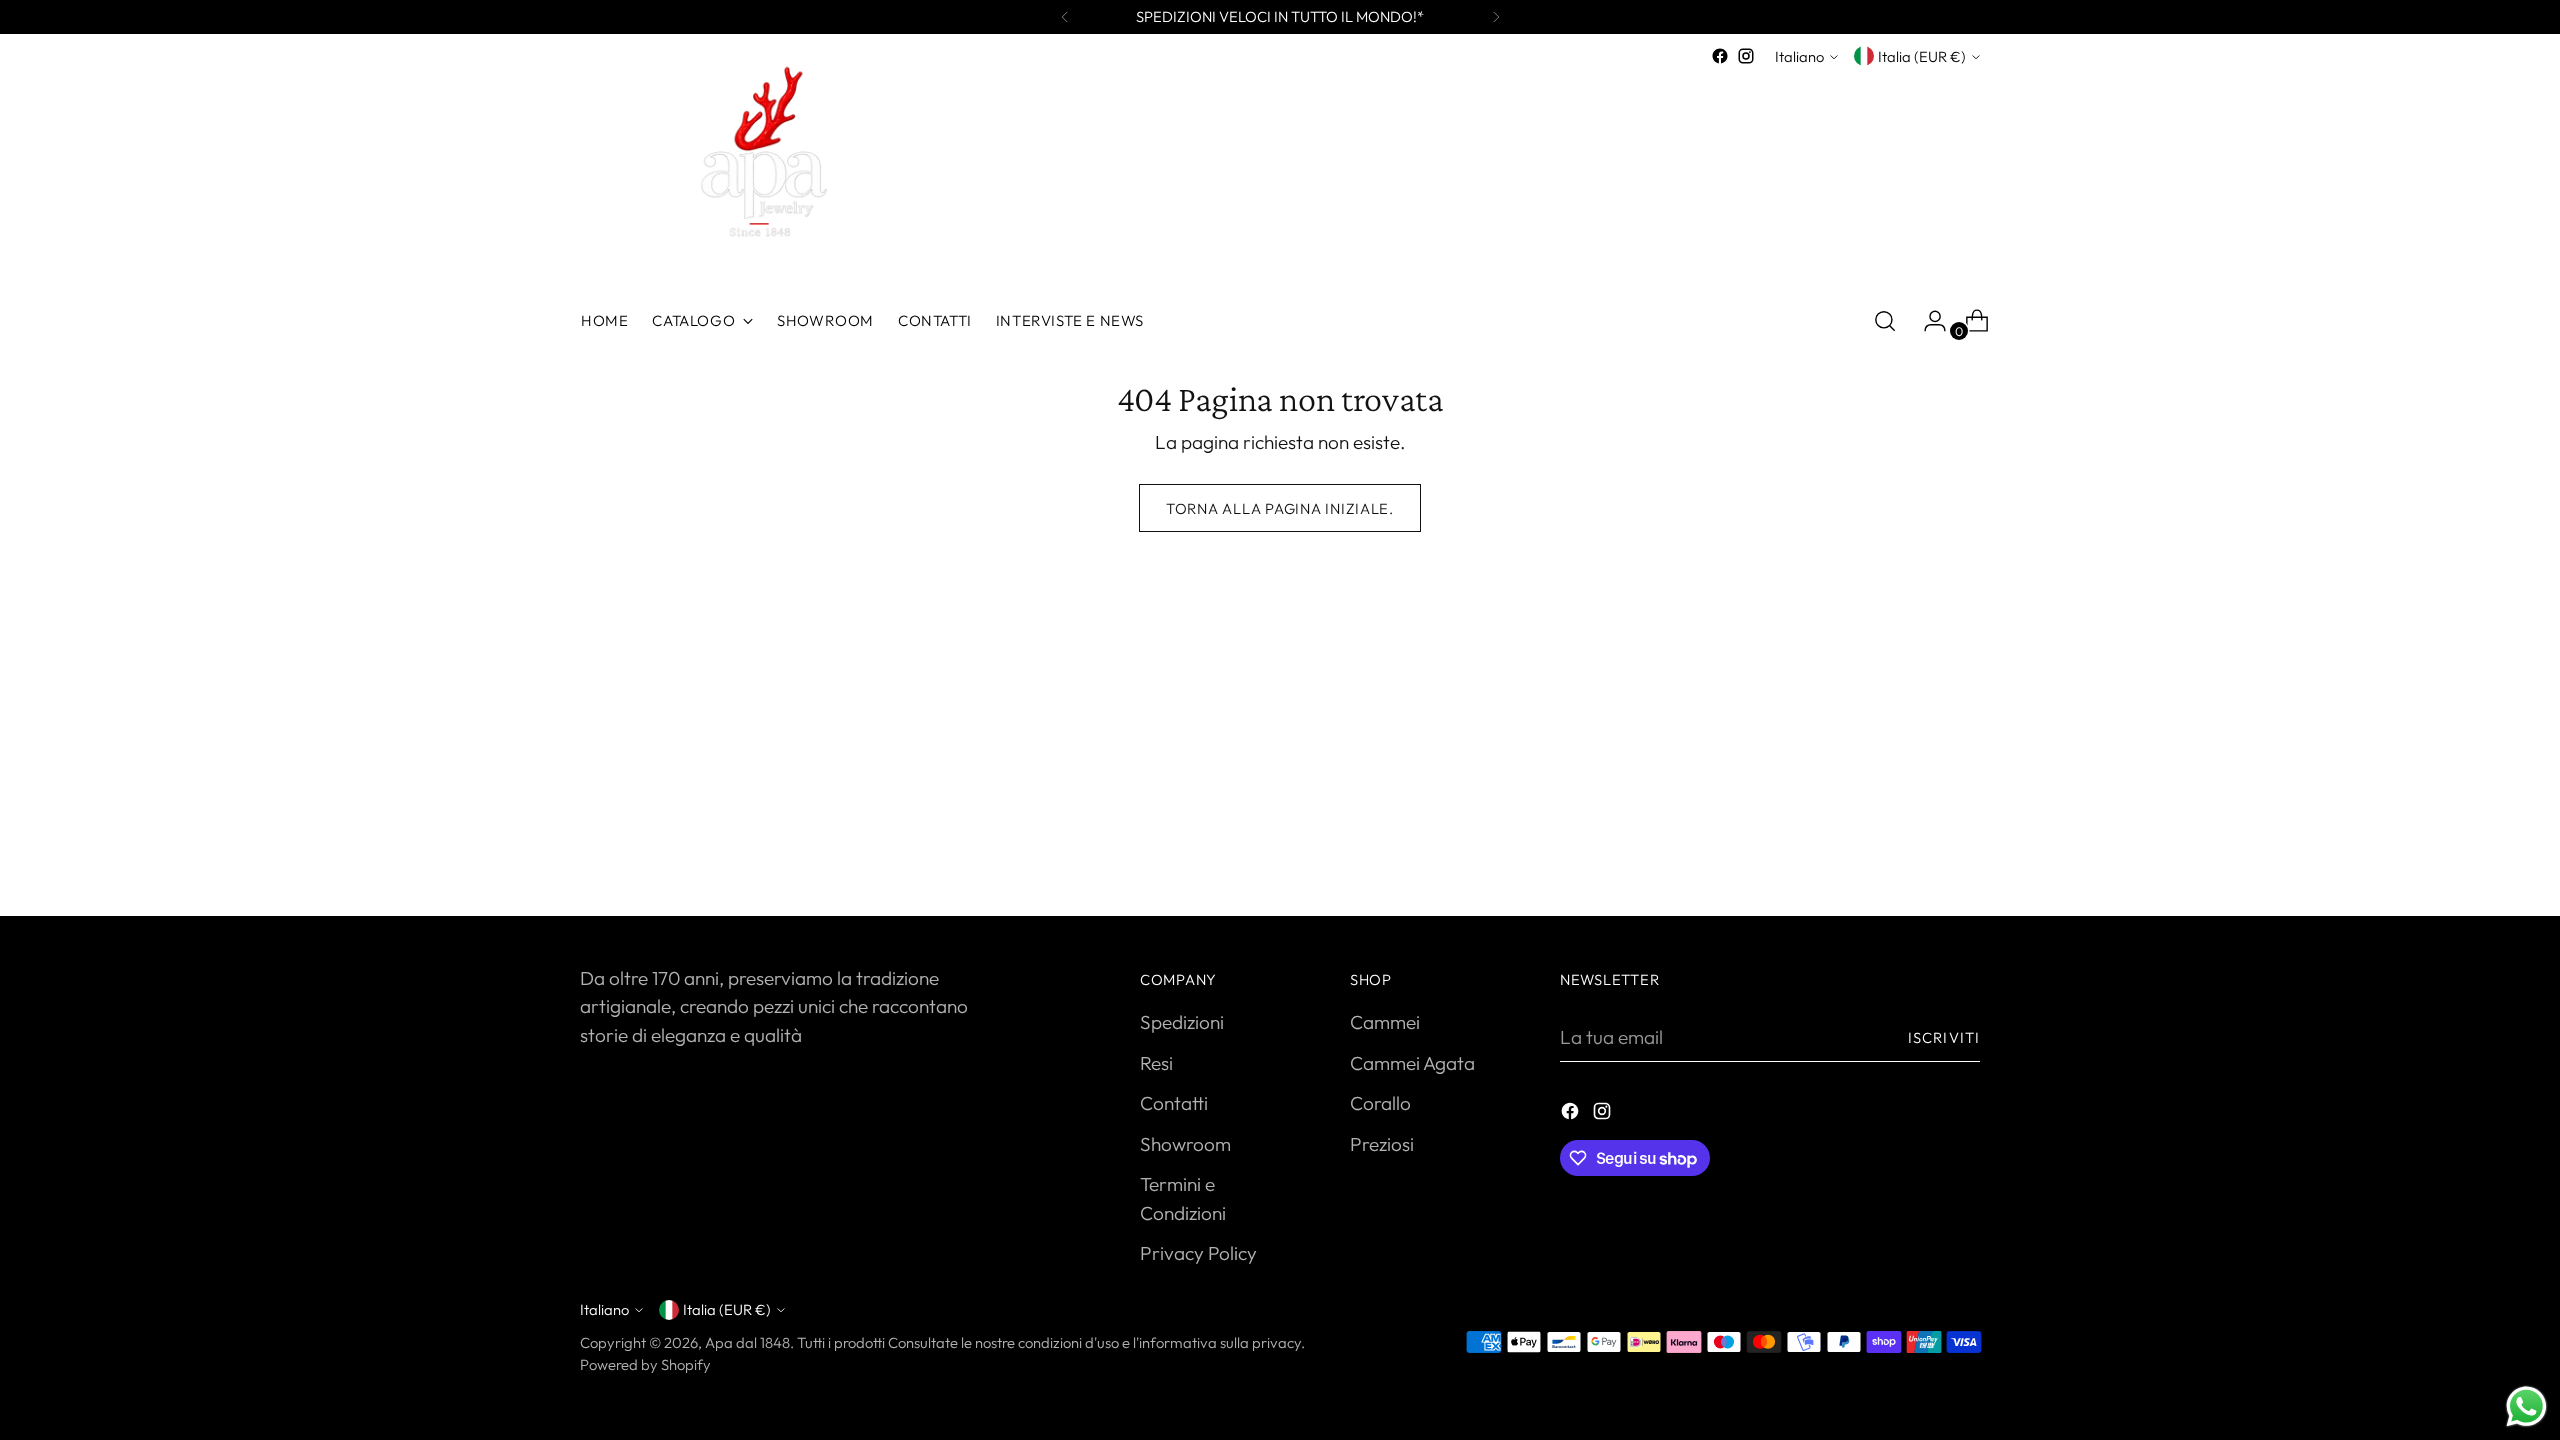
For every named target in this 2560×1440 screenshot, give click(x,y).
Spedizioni (1182, 1022)
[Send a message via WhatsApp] (2526, 1406)
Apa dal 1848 (747, 1342)
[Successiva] (1496, 17)
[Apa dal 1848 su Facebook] (1720, 56)
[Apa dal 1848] (755, 170)
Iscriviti (1944, 1037)
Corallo (1380, 1103)
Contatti (1174, 1103)
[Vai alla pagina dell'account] (1927, 321)
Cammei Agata (1412, 1063)
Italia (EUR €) (1922, 56)
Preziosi (1382, 1144)
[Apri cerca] (1885, 321)
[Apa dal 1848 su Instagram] (1746, 56)
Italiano (1799, 56)
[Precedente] (1065, 17)
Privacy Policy (1198, 1253)
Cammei (1385, 1022)
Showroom (1185, 1144)
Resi (1156, 1063)
